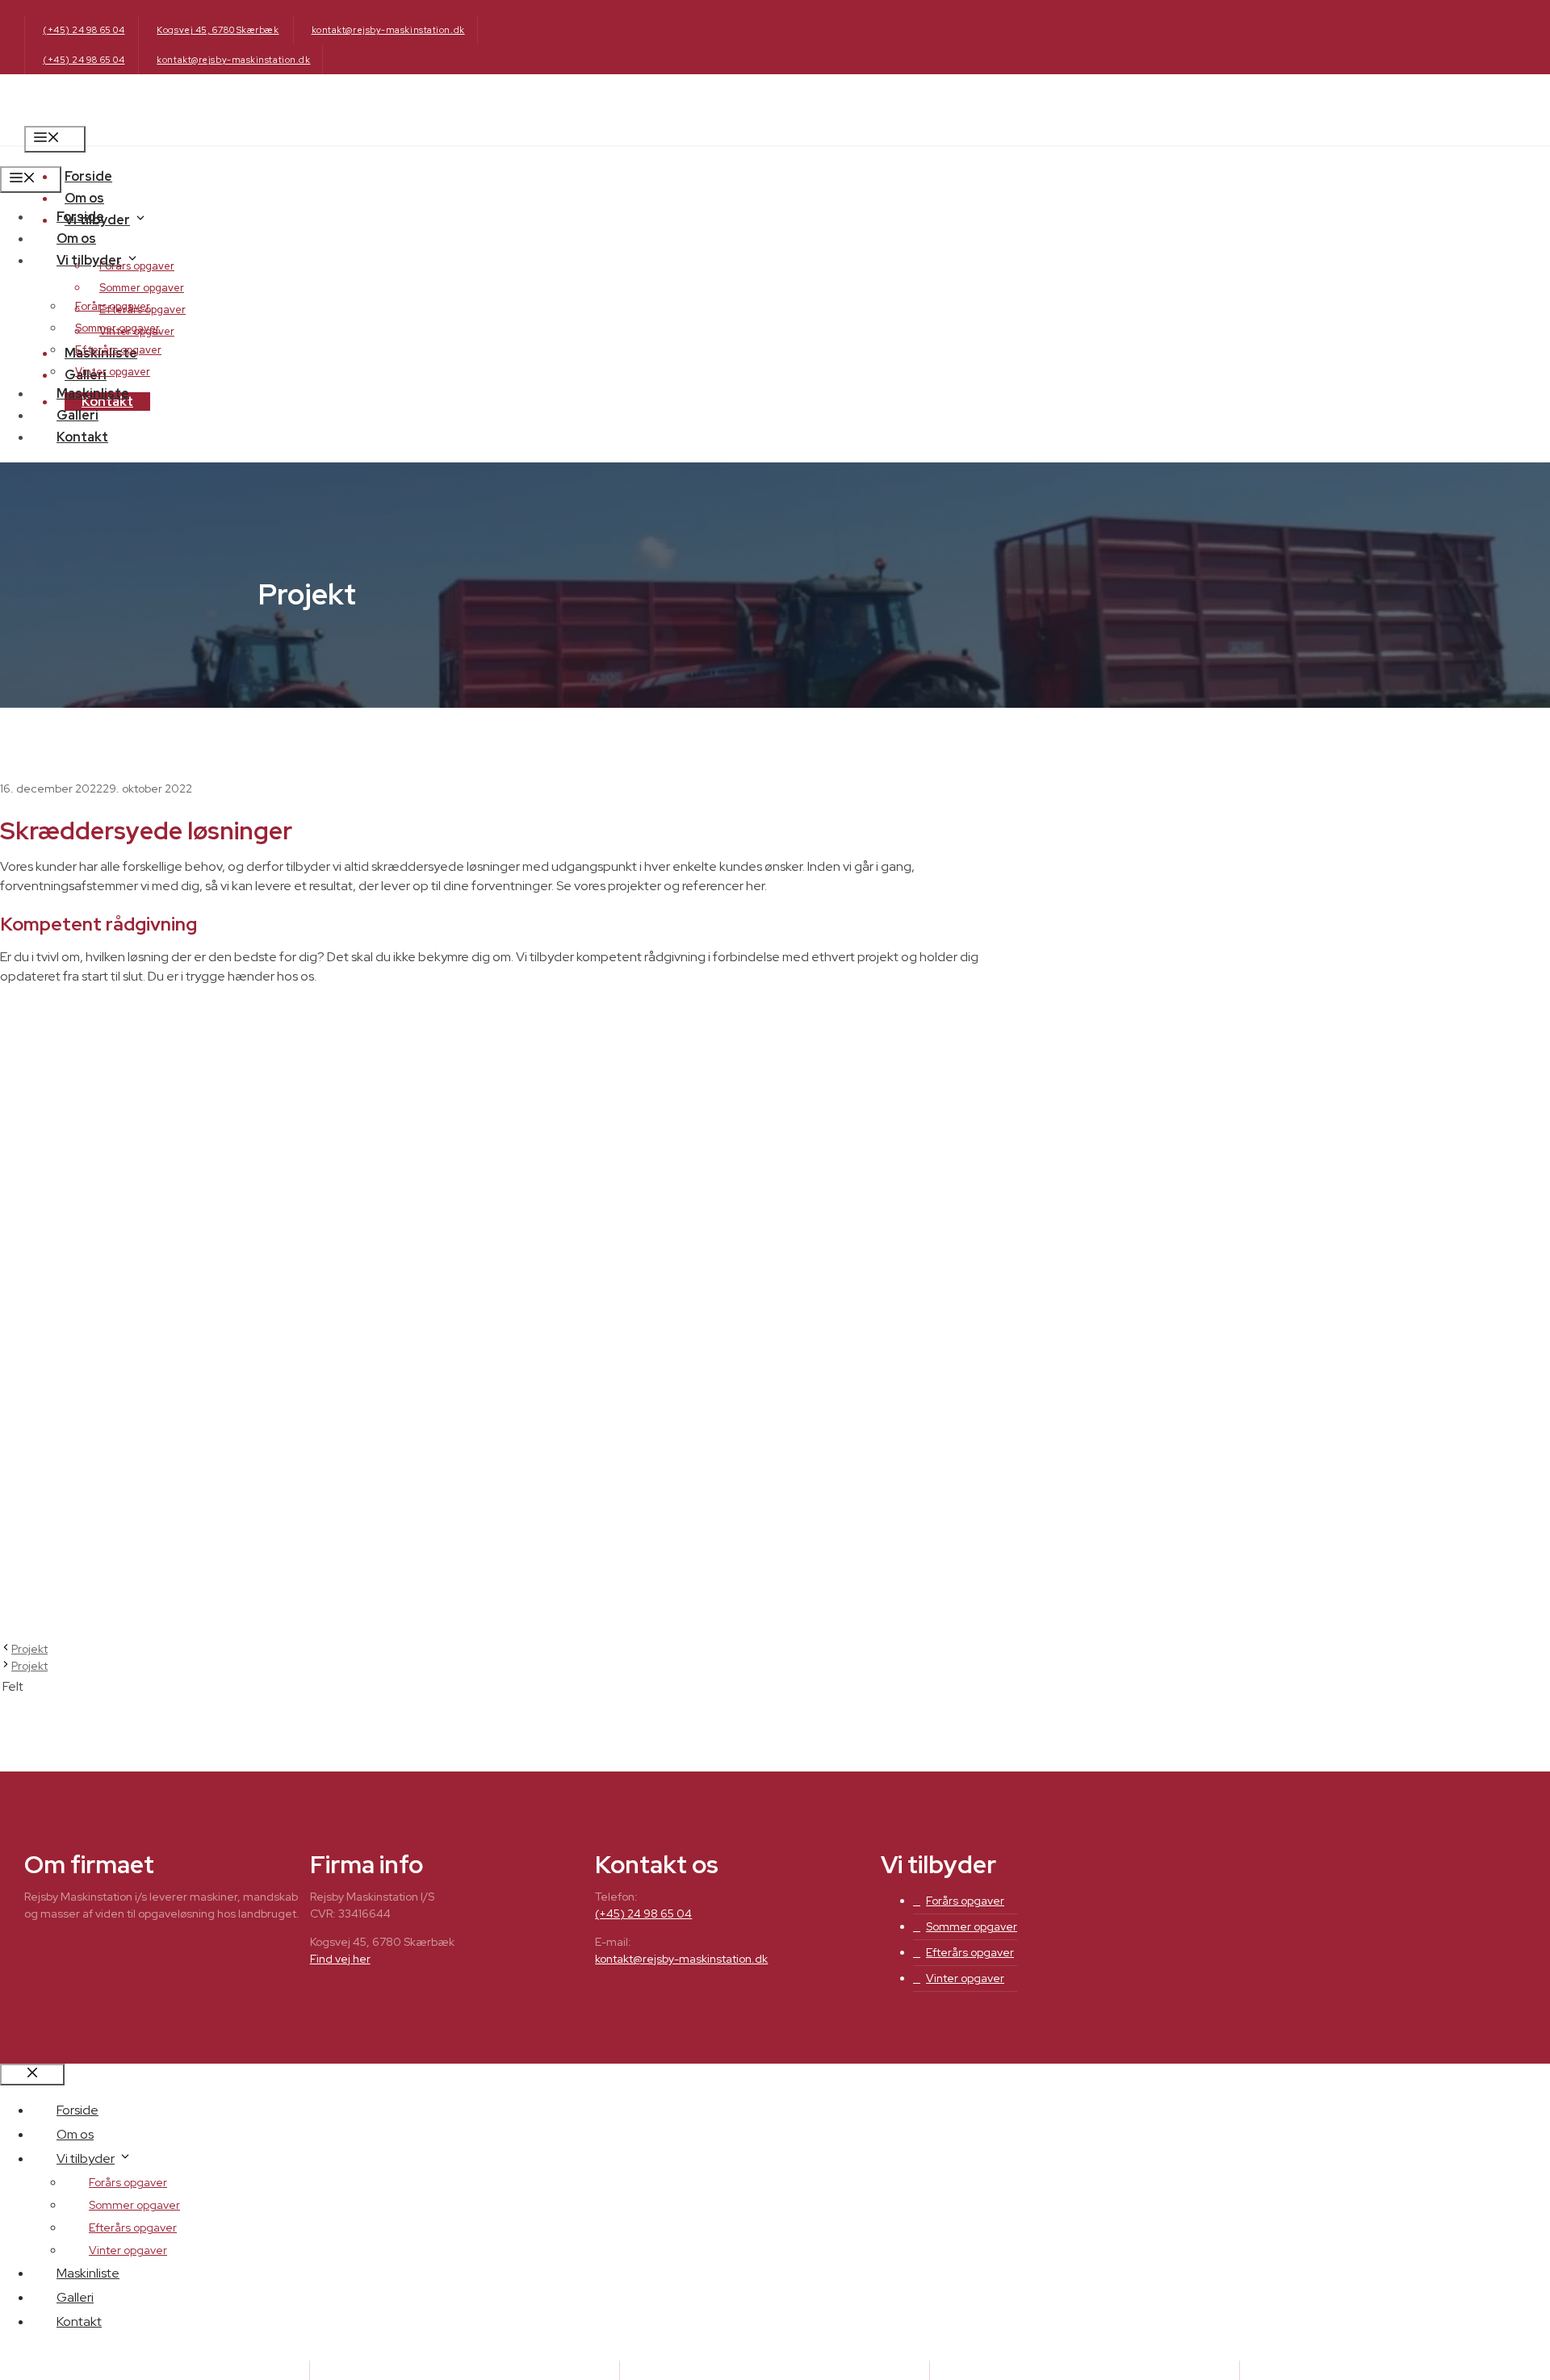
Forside (88, 176)
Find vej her (340, 1959)
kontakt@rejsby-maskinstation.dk (388, 30)
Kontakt (82, 437)
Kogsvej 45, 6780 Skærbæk (218, 30)
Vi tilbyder (89, 260)
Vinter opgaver (113, 372)
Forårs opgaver (113, 306)
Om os (84, 198)
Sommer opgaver (142, 288)
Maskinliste (93, 393)
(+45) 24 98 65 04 (84, 30)
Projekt (29, 1649)
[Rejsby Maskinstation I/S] (105, 156)
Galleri (77, 415)
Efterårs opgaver (118, 350)
